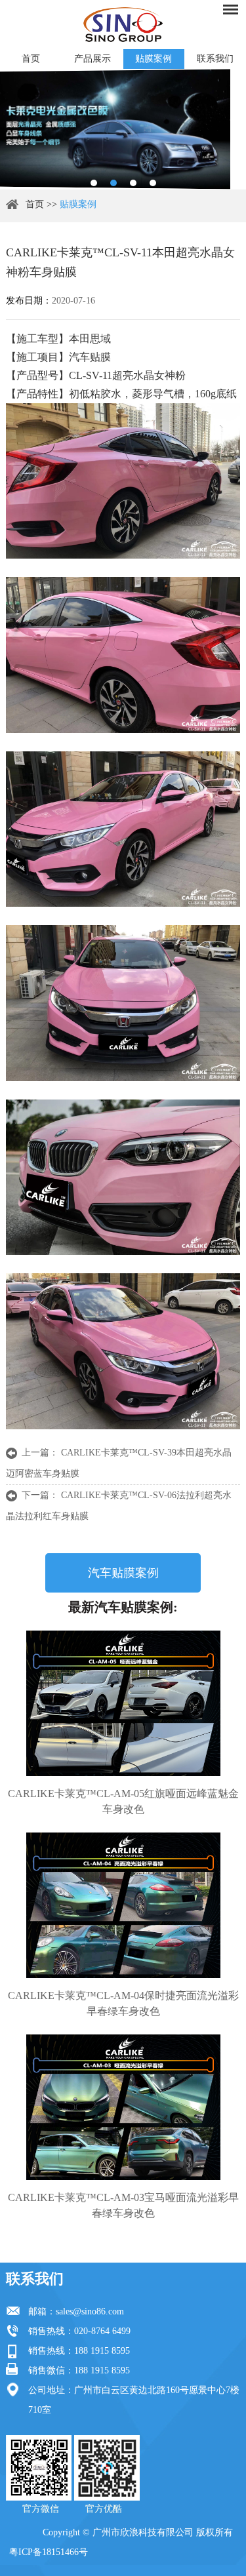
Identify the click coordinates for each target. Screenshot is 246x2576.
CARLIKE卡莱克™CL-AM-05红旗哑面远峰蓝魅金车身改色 (123, 1801)
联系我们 (215, 59)
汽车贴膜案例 (123, 1573)
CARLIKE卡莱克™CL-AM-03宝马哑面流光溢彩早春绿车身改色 (123, 2205)
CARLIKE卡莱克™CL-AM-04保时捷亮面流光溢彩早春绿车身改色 (123, 2003)
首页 (31, 59)
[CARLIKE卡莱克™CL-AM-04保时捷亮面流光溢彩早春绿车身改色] (123, 1905)
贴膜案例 (154, 59)
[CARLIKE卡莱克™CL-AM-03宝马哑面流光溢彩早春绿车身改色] (123, 2107)
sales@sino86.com (90, 2311)
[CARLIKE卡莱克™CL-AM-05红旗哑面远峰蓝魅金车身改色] (123, 1703)
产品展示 (92, 59)
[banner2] (153, 183)
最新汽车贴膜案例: (123, 1607)
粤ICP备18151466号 (49, 2552)
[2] (113, 183)
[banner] (94, 183)
